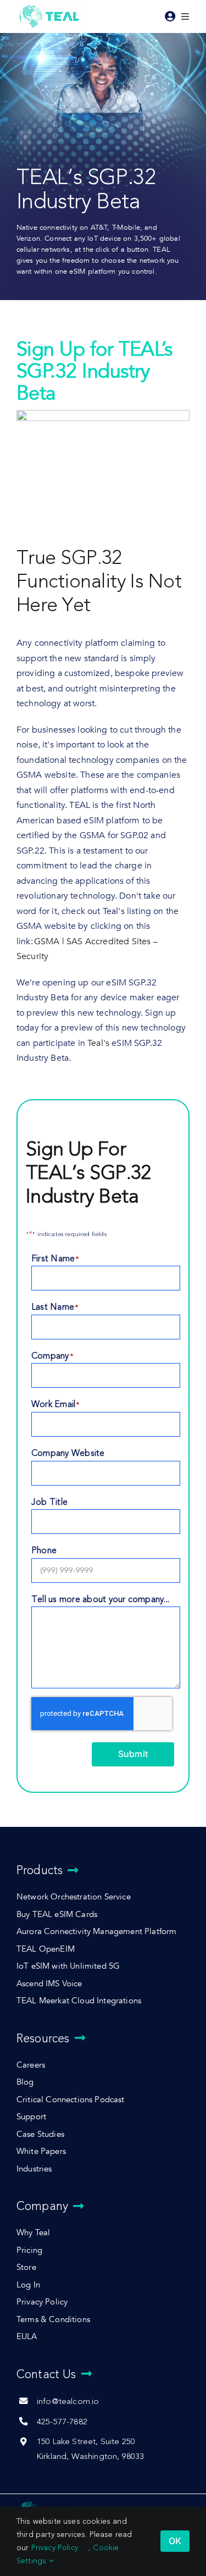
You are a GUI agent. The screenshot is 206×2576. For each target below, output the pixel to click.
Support (31, 2117)
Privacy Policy (42, 2302)
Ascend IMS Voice (49, 1984)
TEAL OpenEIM (46, 1949)
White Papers (41, 2151)
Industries (34, 2169)
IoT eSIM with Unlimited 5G (68, 1966)
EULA (27, 2337)
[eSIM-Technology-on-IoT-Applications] (44, 2503)
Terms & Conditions (53, 2320)
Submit (133, 1754)
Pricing (29, 2250)
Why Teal (33, 2233)
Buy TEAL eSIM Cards (57, 1915)
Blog (25, 2082)
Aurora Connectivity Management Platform (96, 1932)
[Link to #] (170, 16)
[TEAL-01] (49, 6)
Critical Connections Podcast (71, 2100)
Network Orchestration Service (74, 1897)
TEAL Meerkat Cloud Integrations (79, 2001)
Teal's (99, 1043)
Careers (31, 2065)
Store (26, 2267)
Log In (28, 2285)
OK (175, 2541)
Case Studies (40, 2134)
